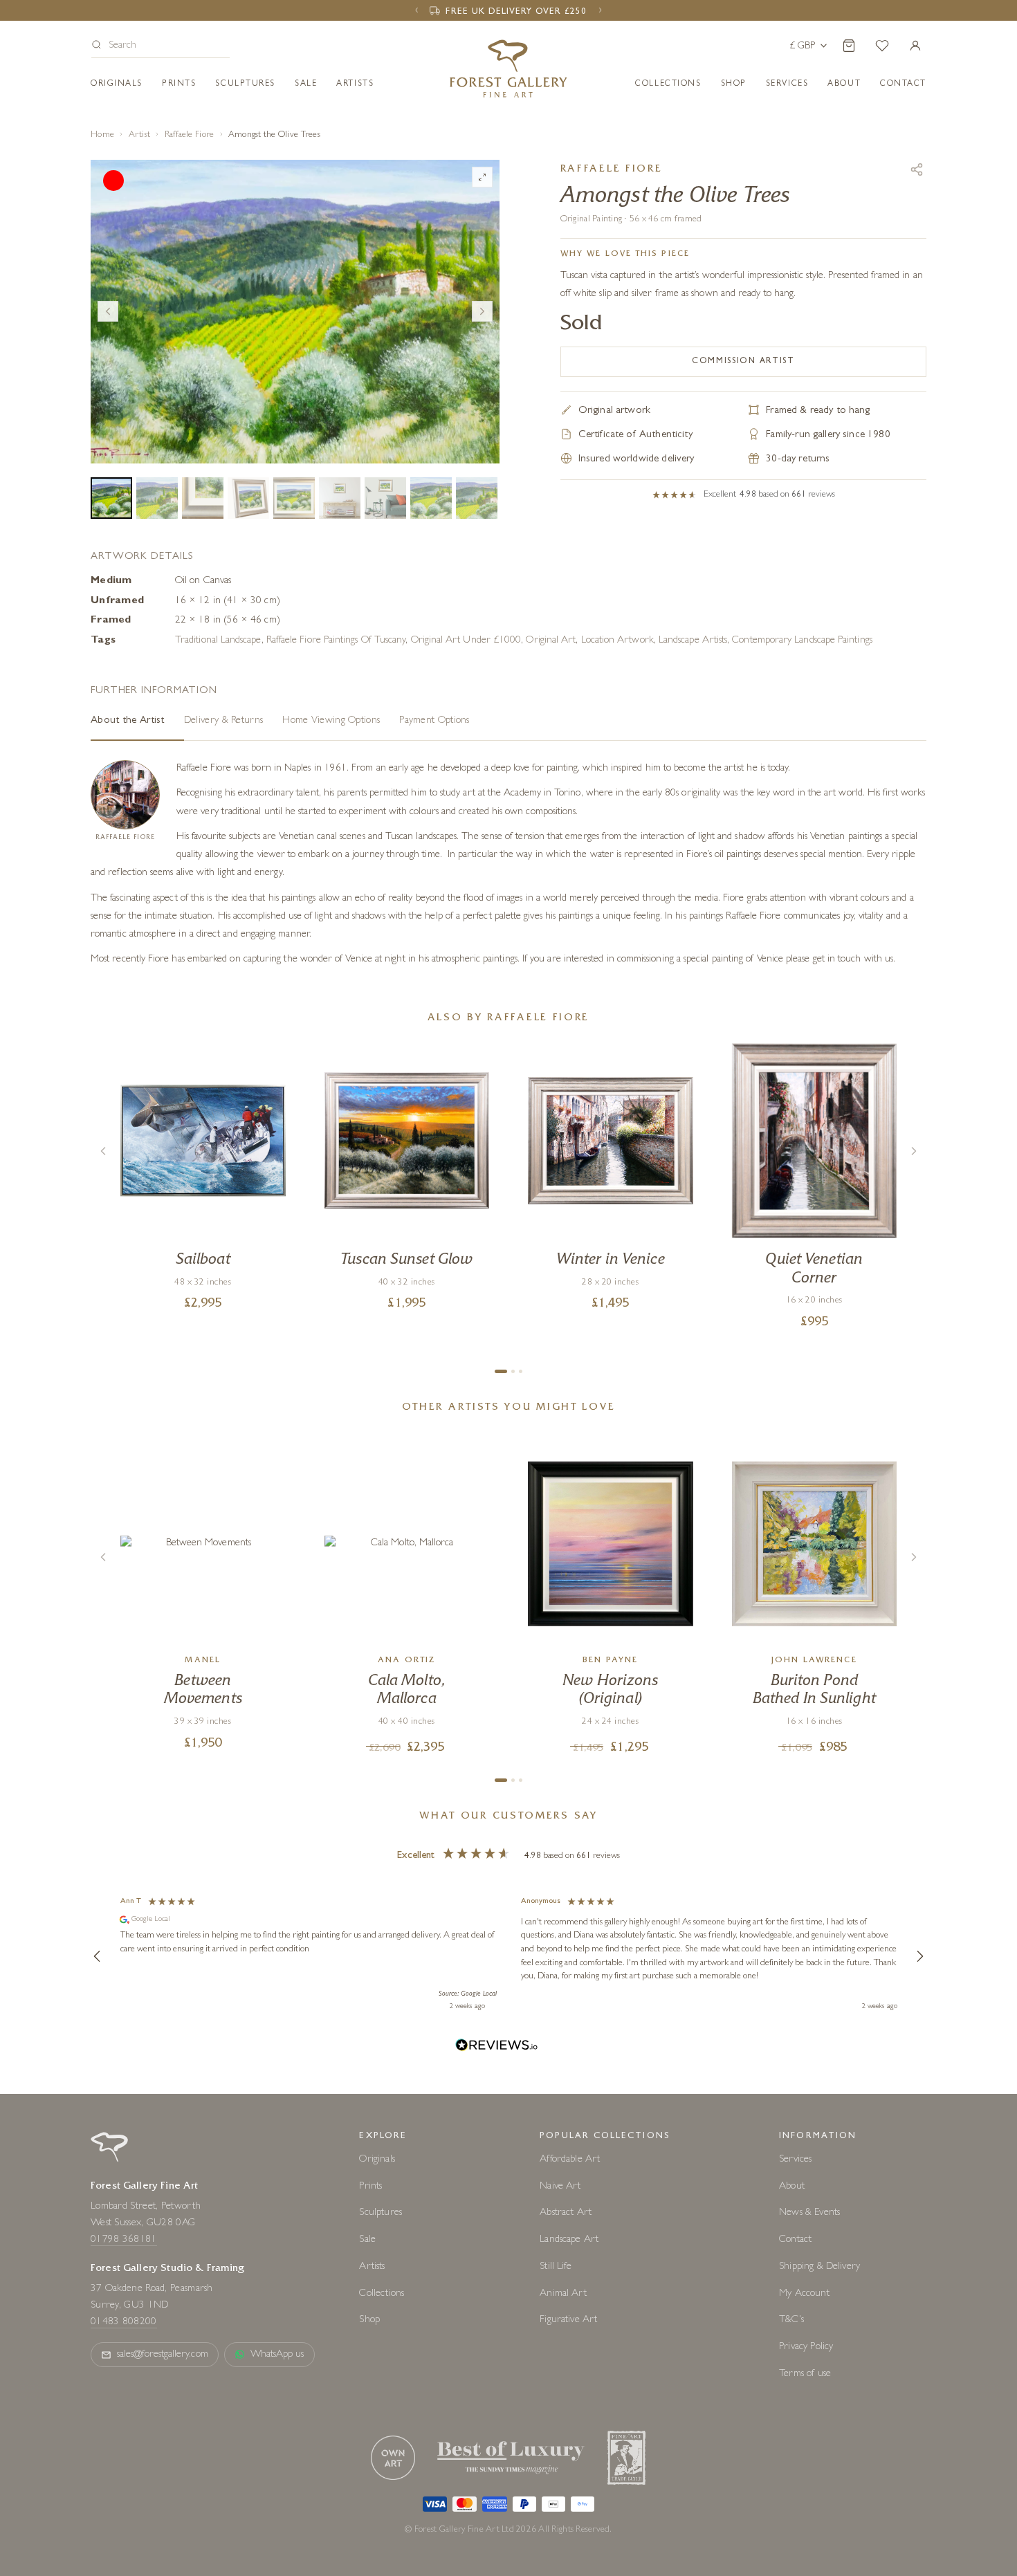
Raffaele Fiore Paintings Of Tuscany (336, 641)
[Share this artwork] (917, 169)
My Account (804, 2294)
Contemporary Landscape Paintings (802, 641)
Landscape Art (569, 2240)
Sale (306, 84)
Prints (179, 84)
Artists (355, 84)
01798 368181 (124, 2240)
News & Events (809, 2213)
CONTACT (903, 84)
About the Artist (128, 721)
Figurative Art (568, 2320)
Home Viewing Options (331, 721)
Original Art (551, 641)
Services (795, 2160)
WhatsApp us (277, 2355)
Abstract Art (566, 2213)
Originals (117, 84)
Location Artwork (617, 641)
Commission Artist (743, 362)
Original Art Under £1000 (466, 641)
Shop (734, 84)
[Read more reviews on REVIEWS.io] (497, 2047)
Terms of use (805, 2374)
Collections (668, 84)
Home (102, 135)
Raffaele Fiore (190, 135)
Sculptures (245, 84)
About (844, 84)
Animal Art (563, 2294)
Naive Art (560, 2187)
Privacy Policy (806, 2347)
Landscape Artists (693, 641)
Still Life (556, 2267)
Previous (108, 311)
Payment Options (434, 721)
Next (482, 311)
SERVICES (787, 84)
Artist (140, 135)
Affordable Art (570, 2160)
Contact (795, 2240)
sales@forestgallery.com (163, 2355)
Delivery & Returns (223, 721)
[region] (508, 1956)
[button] (161, 47)
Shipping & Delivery (819, 2267)
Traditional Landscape (218, 641)
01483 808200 (124, 2322)
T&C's (791, 2320)
